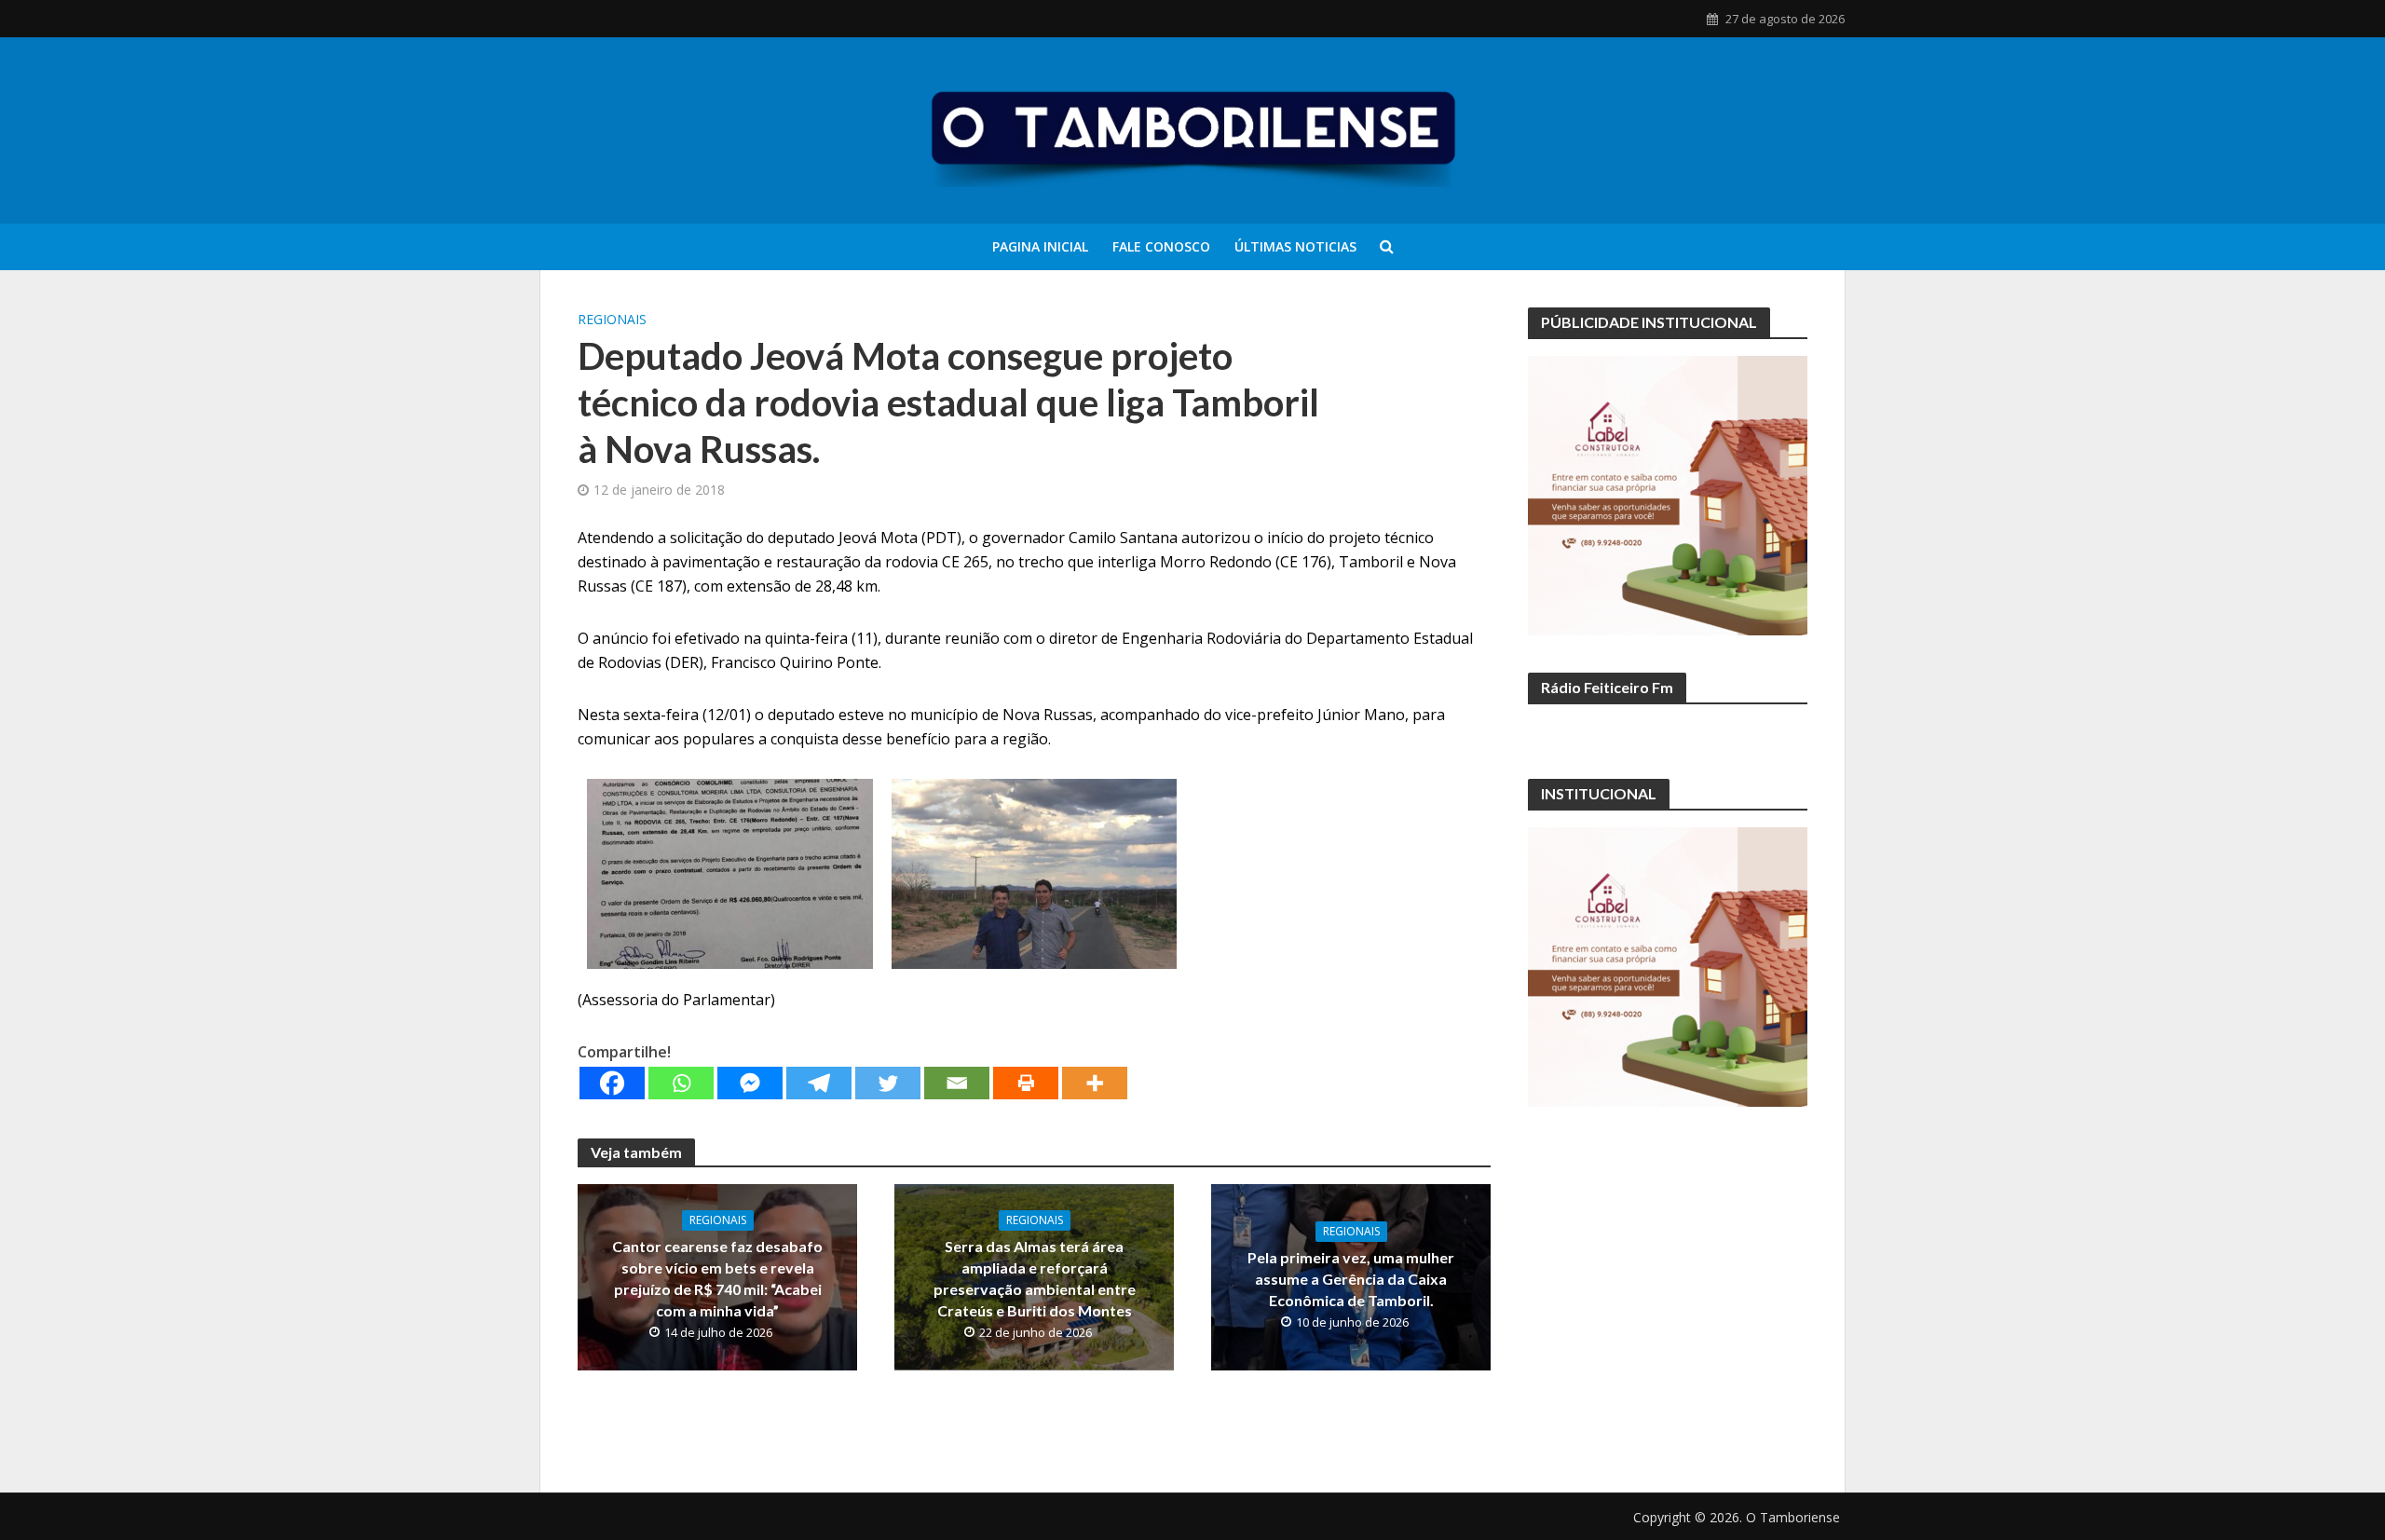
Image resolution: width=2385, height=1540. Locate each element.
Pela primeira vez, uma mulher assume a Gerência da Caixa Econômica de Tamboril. (1351, 1279)
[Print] (1026, 1083)
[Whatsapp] (681, 1083)
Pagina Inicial (1040, 246)
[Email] (957, 1083)
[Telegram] (819, 1083)
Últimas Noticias (1295, 246)
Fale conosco (1161, 246)
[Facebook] (612, 1083)
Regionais (612, 319)
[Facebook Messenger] (750, 1083)
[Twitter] (888, 1083)
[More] (1095, 1083)
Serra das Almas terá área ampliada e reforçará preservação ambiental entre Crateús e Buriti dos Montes (1035, 1278)
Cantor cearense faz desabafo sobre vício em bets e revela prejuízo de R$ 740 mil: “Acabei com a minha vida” (717, 1278)
